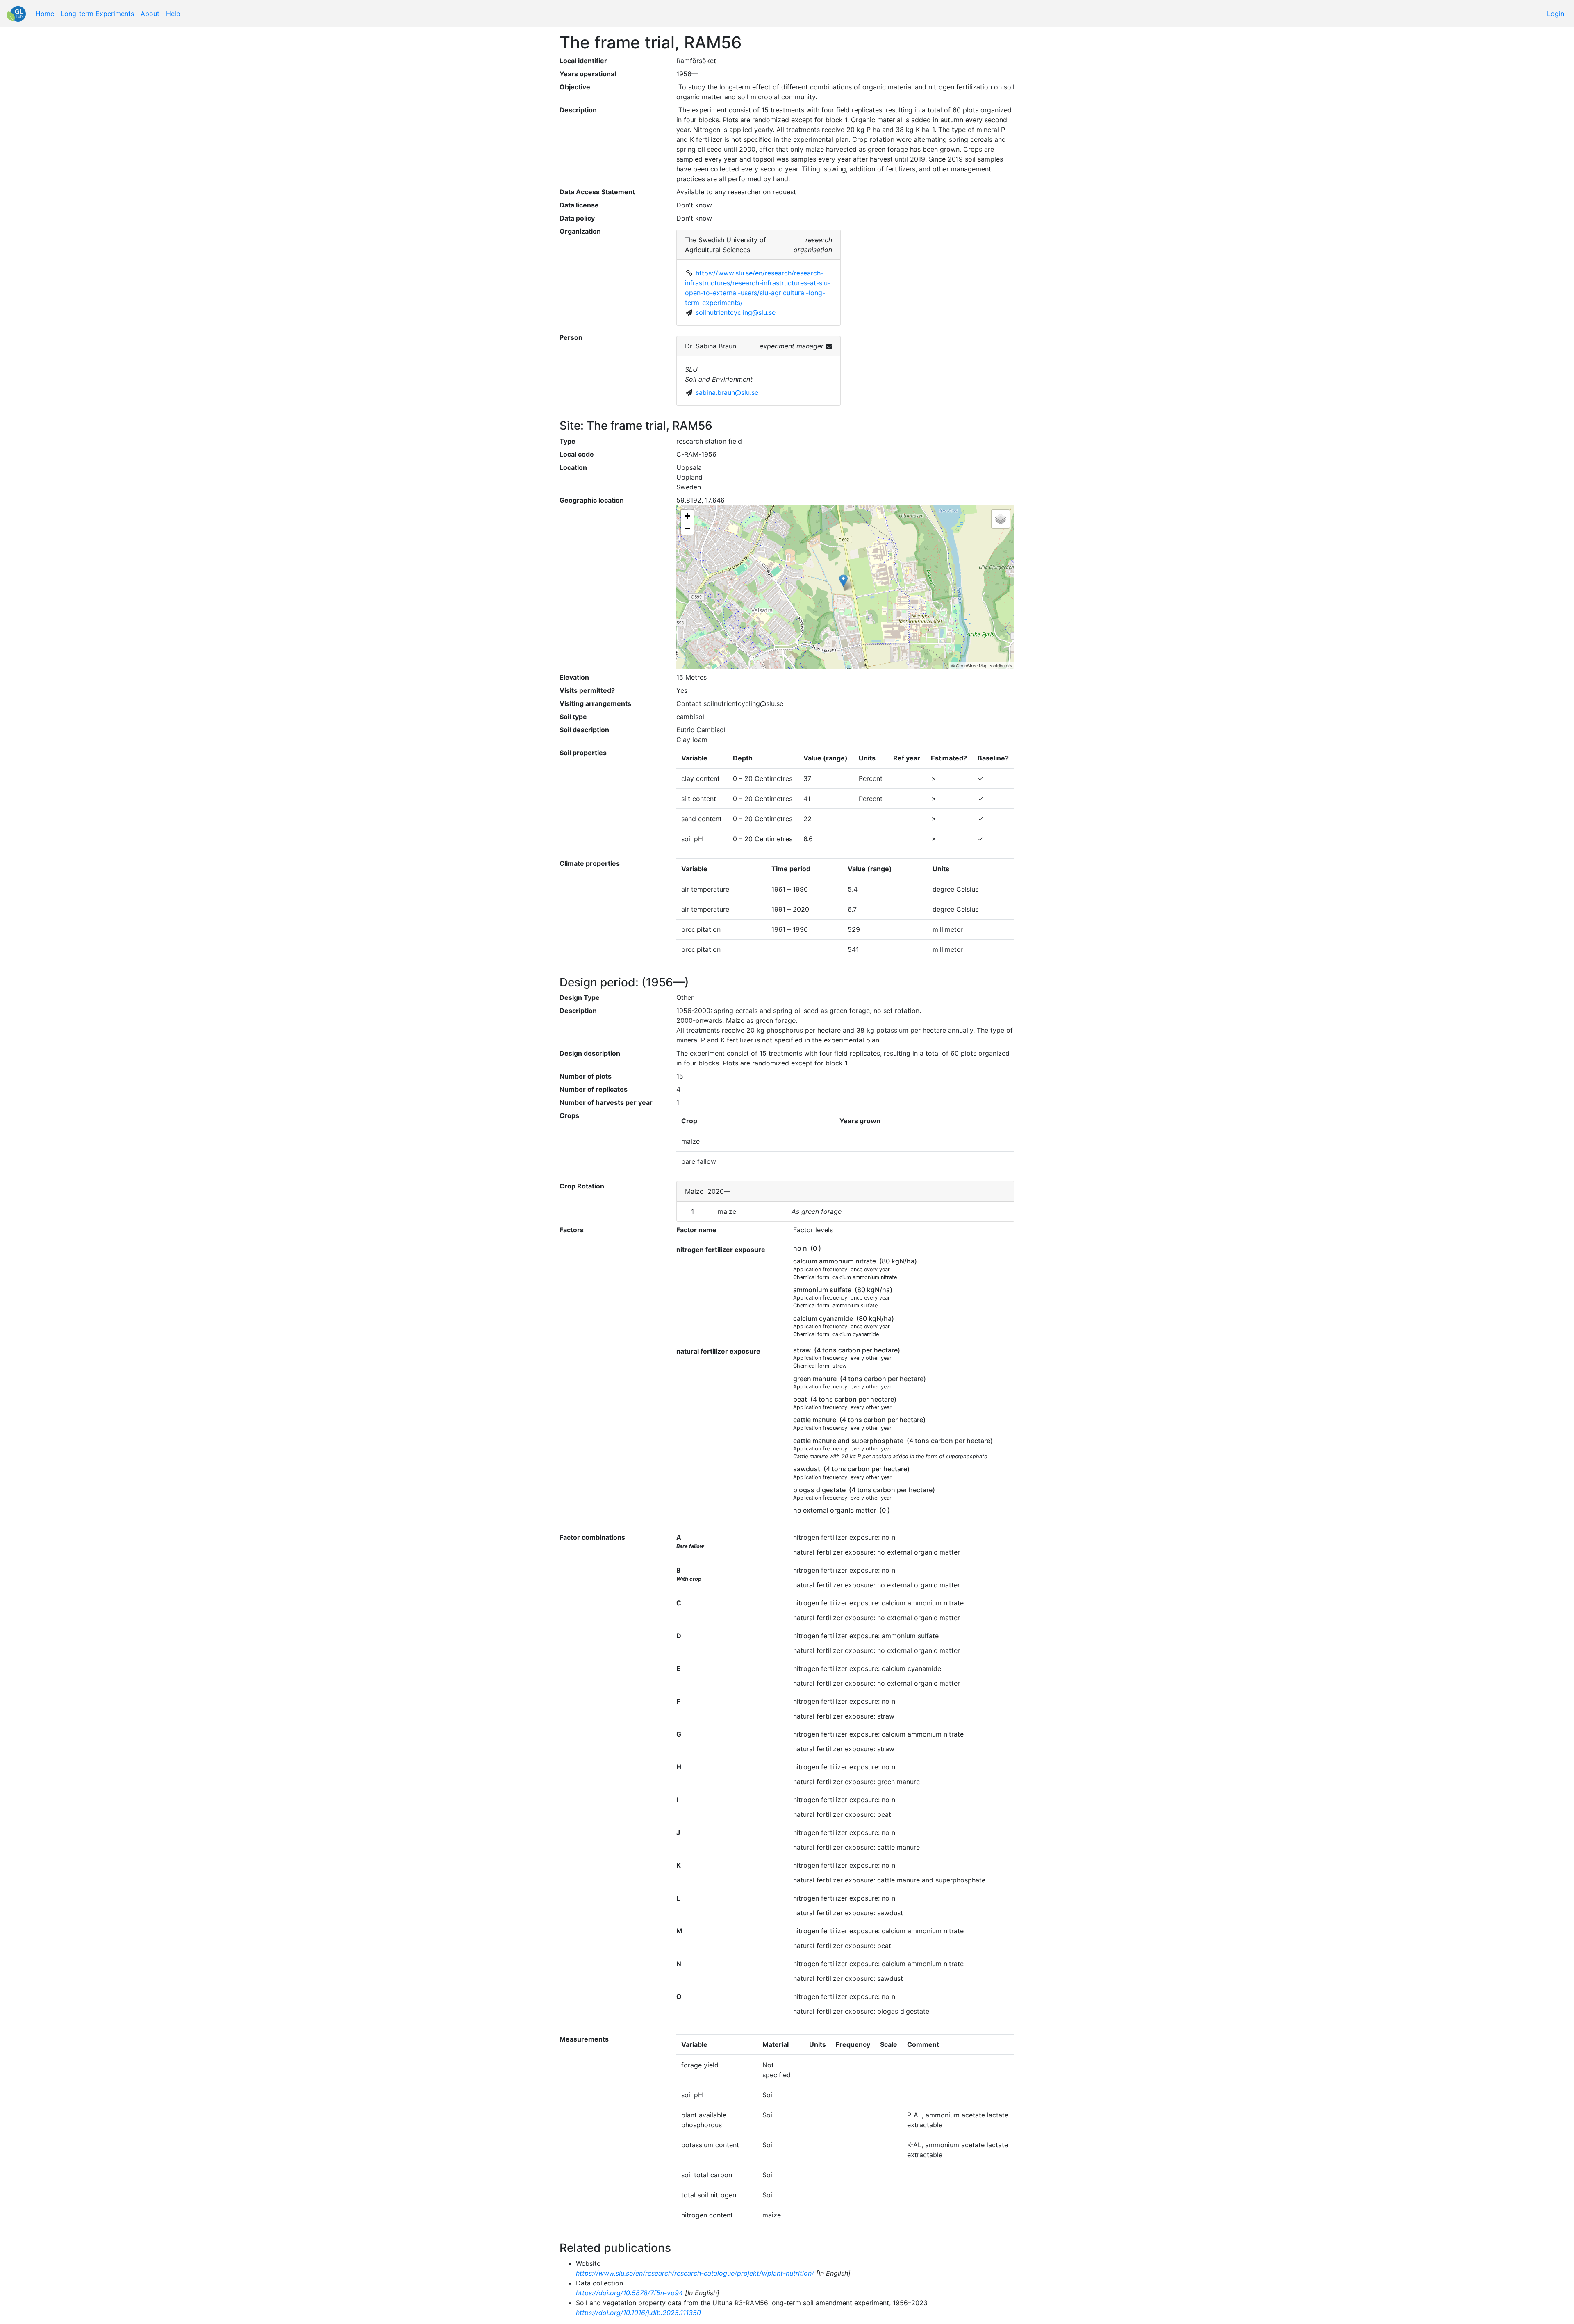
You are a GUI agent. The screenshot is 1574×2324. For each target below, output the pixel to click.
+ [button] (688, 516)
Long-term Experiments (97, 14)
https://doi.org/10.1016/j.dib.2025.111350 (638, 2313)
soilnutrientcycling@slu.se (736, 312)
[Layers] (1001, 519)
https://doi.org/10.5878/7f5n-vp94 (629, 2293)
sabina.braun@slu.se (727, 392)
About (150, 14)
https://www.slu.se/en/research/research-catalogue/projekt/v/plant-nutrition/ (695, 2273)
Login (1556, 14)
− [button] (688, 528)
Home (45, 14)
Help (173, 14)
